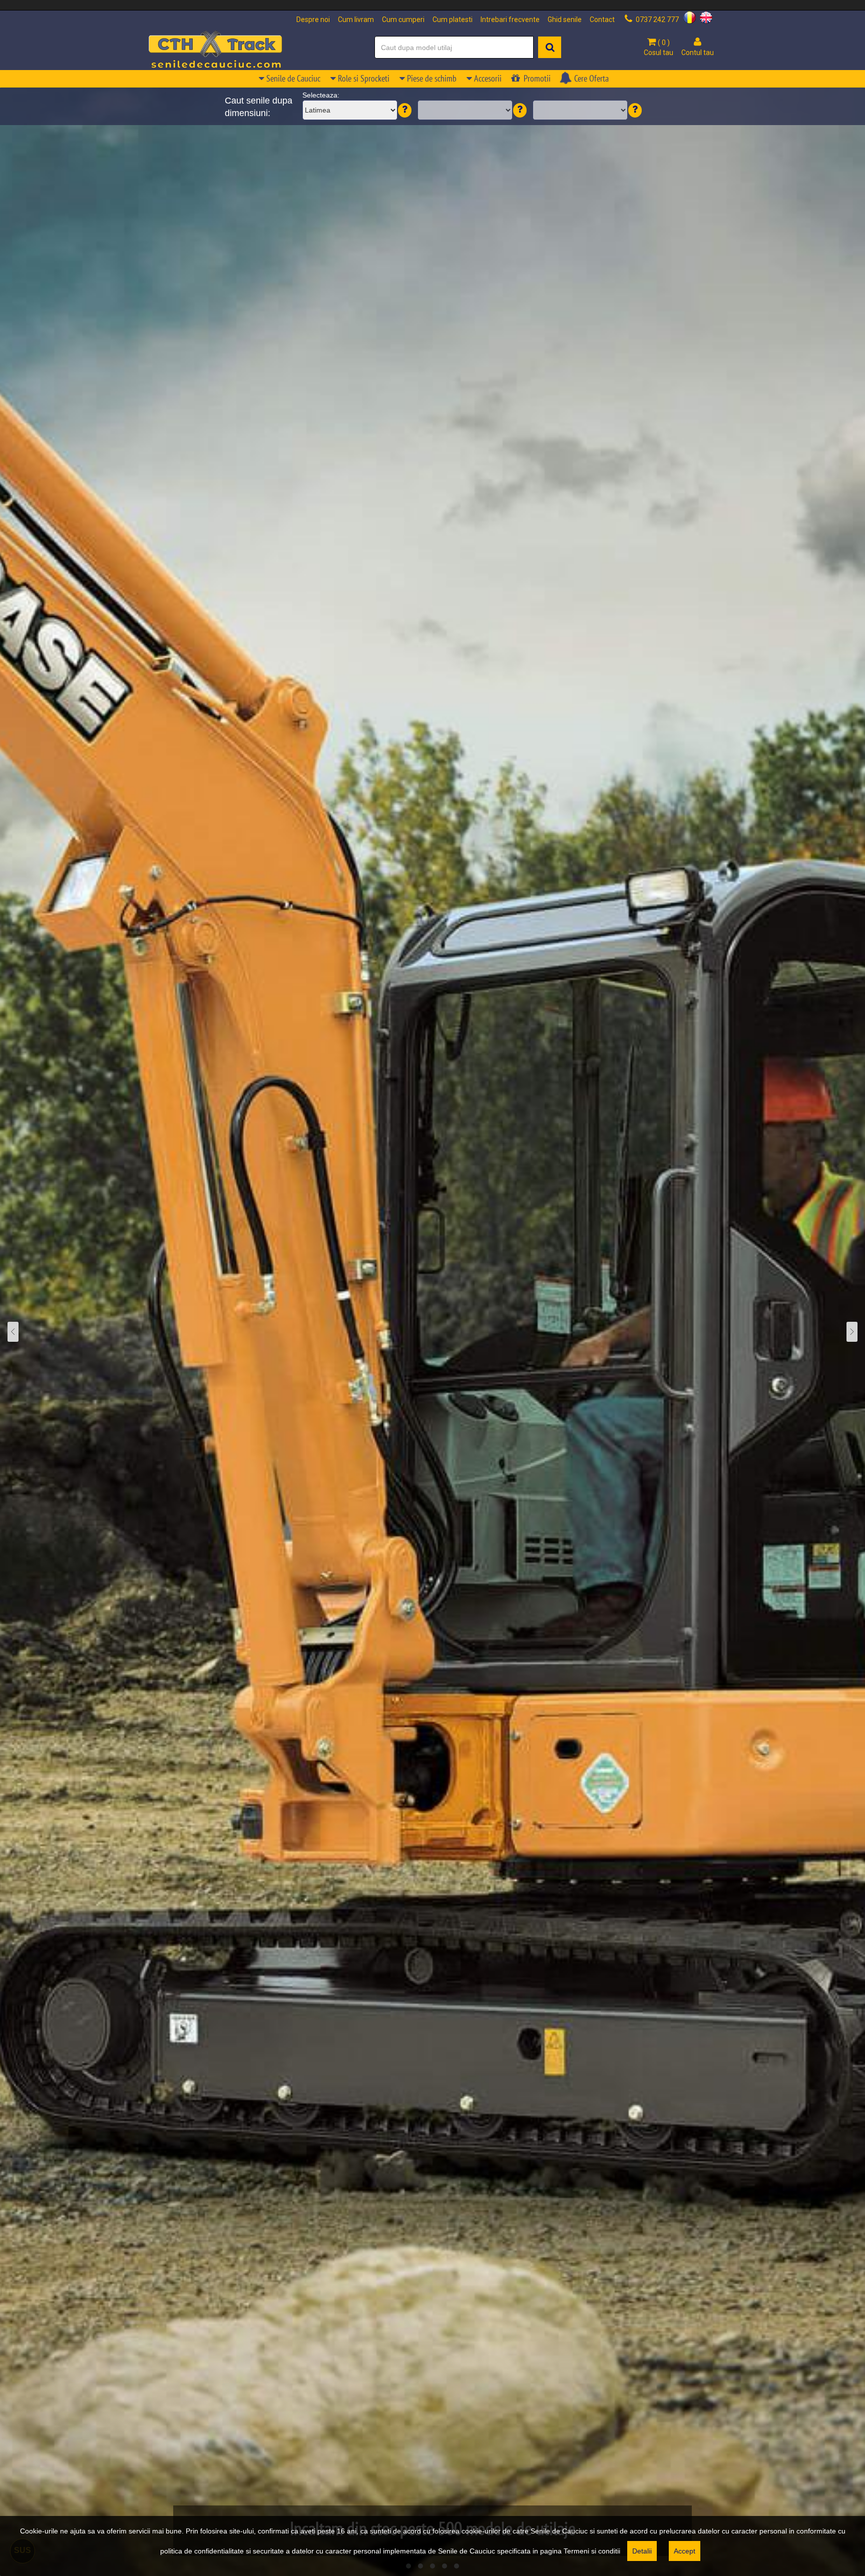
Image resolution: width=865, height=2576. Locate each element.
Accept (685, 2551)
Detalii (642, 2551)
